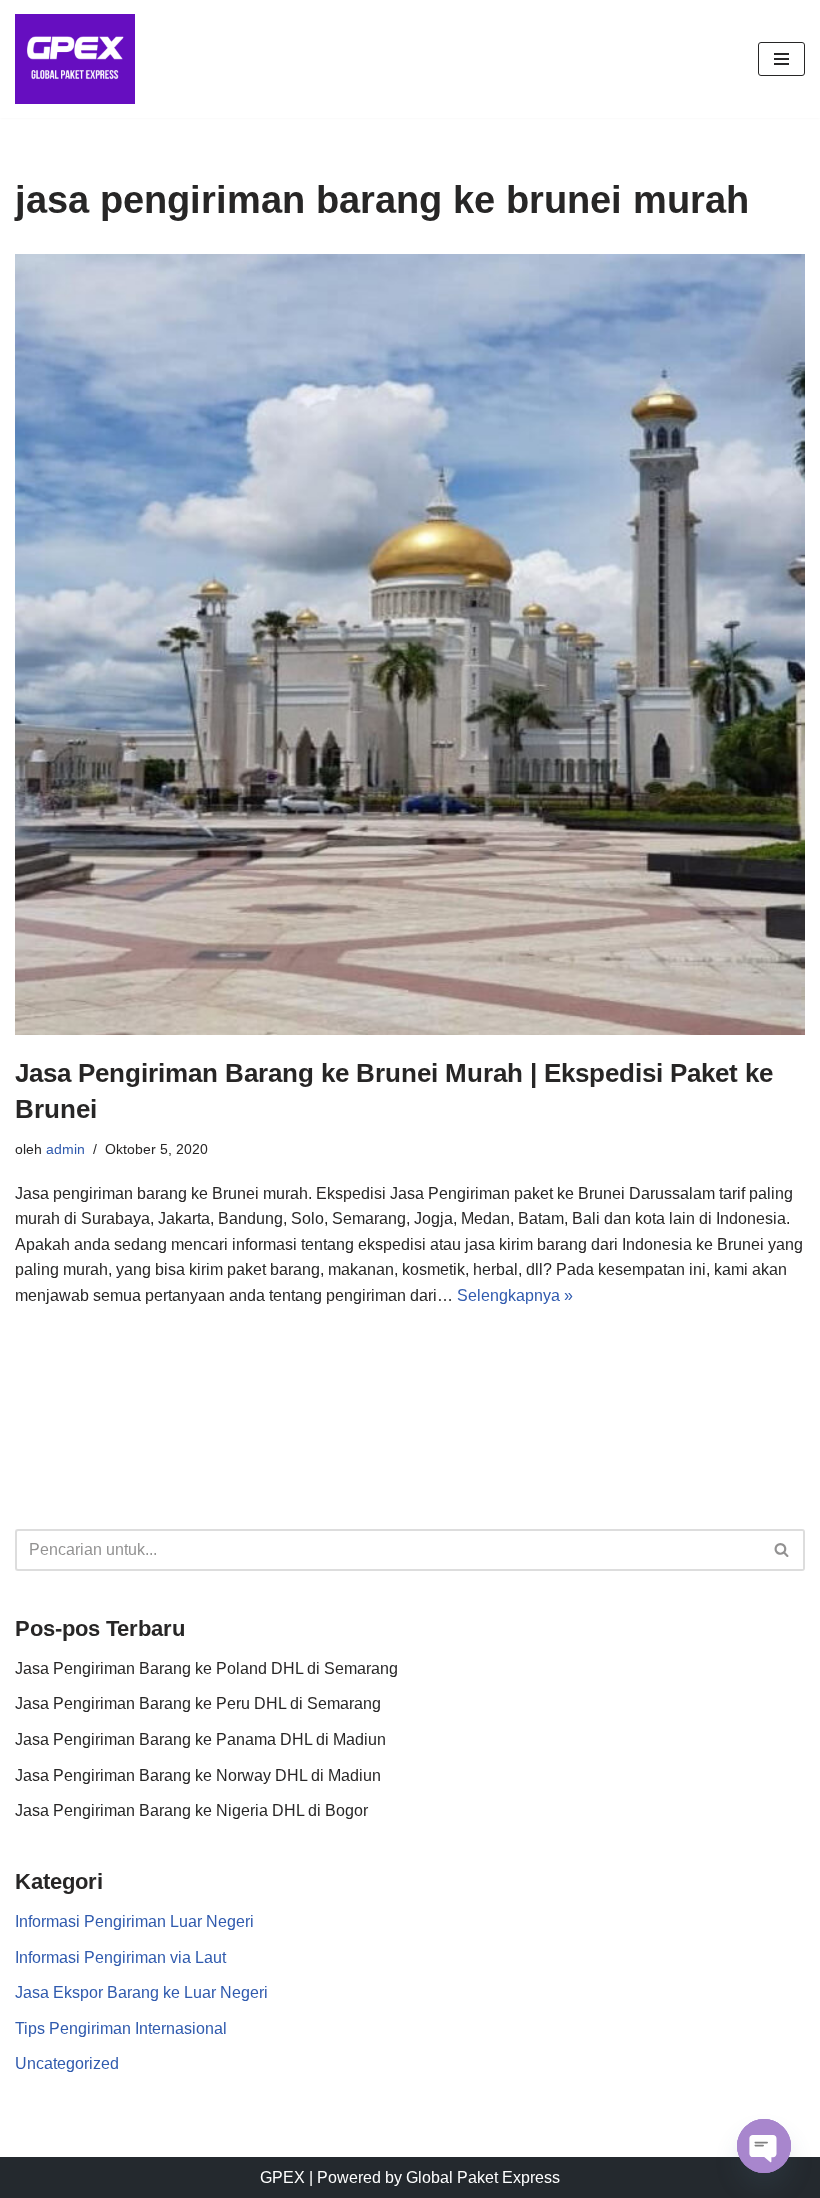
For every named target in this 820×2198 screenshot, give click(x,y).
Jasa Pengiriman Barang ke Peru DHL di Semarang (198, 1703)
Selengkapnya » (515, 1295)
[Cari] (782, 1550)
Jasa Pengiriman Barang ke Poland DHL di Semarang (206, 1668)
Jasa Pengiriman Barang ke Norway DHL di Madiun (198, 1775)
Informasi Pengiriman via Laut (120, 1957)
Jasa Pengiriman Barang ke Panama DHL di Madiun (200, 1739)
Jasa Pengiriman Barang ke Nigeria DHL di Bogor (191, 1810)
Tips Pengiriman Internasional (121, 2028)
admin (65, 1149)
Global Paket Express (483, 2177)
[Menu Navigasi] (781, 59)
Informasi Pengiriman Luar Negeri (134, 1921)
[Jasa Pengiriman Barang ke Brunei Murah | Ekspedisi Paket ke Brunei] (410, 644)
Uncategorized (67, 2063)
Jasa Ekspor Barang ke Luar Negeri (141, 1992)
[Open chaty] (764, 2146)
